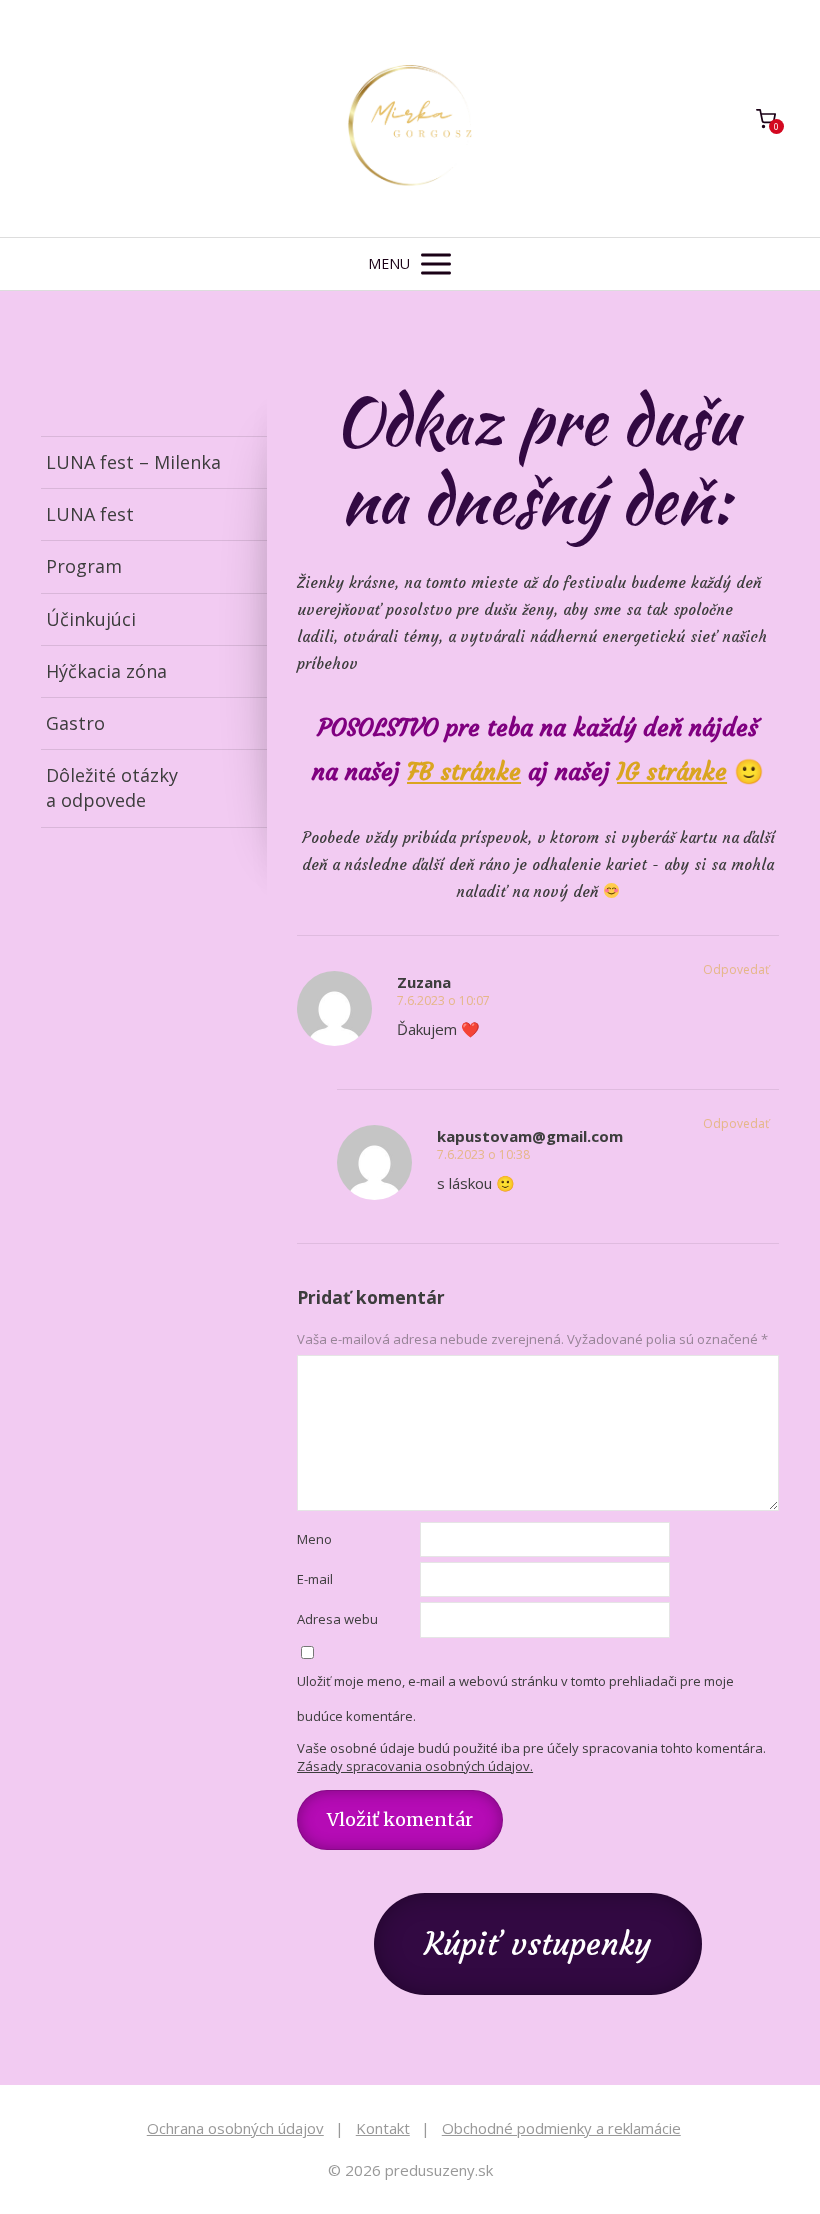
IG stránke (672, 772)
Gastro (75, 723)
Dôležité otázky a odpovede (112, 787)
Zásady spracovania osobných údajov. (415, 1766)
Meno (314, 1539)
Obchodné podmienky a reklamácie (561, 2128)
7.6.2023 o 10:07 (443, 1000)
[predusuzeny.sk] (410, 118)
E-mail (315, 1579)
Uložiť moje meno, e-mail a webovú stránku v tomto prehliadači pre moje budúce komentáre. (515, 1698)
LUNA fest (90, 514)
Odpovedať (736, 969)
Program (84, 566)
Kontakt (383, 2128)
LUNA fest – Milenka (133, 462)
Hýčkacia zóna (106, 671)
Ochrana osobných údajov (235, 2128)
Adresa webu (337, 1619)
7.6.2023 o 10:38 (483, 1154)
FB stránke (464, 772)
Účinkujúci (91, 619)
